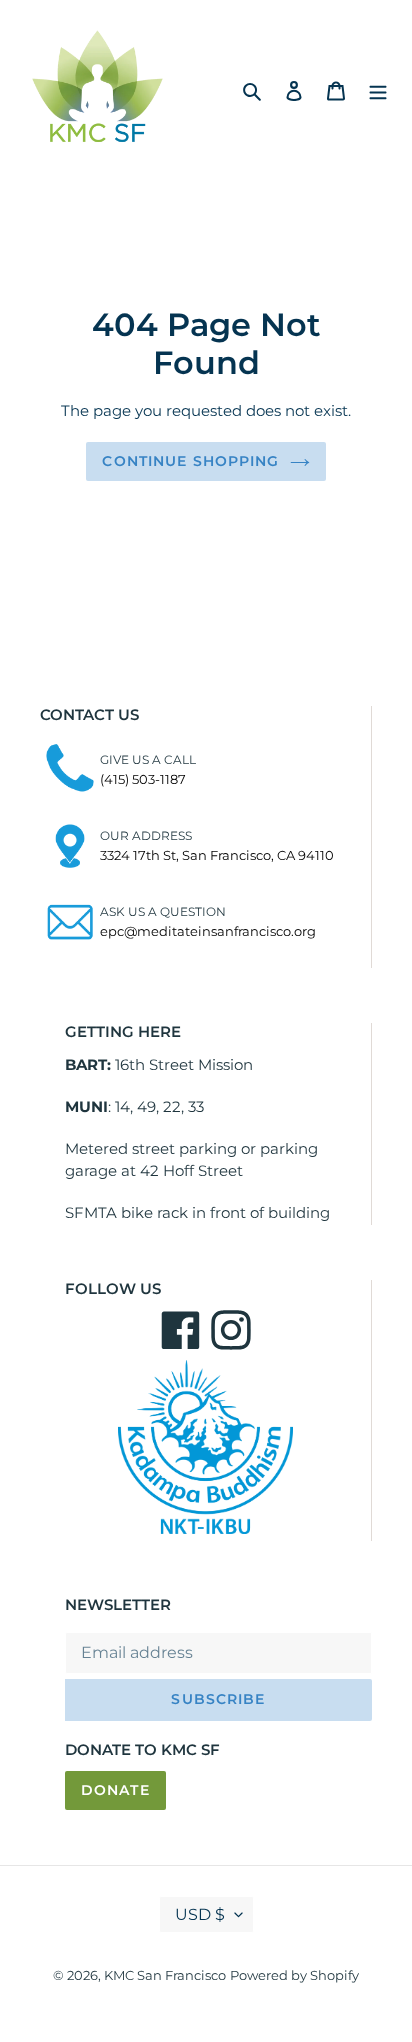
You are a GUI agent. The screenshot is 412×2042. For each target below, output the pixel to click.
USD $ (200, 1914)
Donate (115, 1790)
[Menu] (378, 90)
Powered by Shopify (294, 1975)
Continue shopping (190, 461)
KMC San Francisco (165, 1975)
